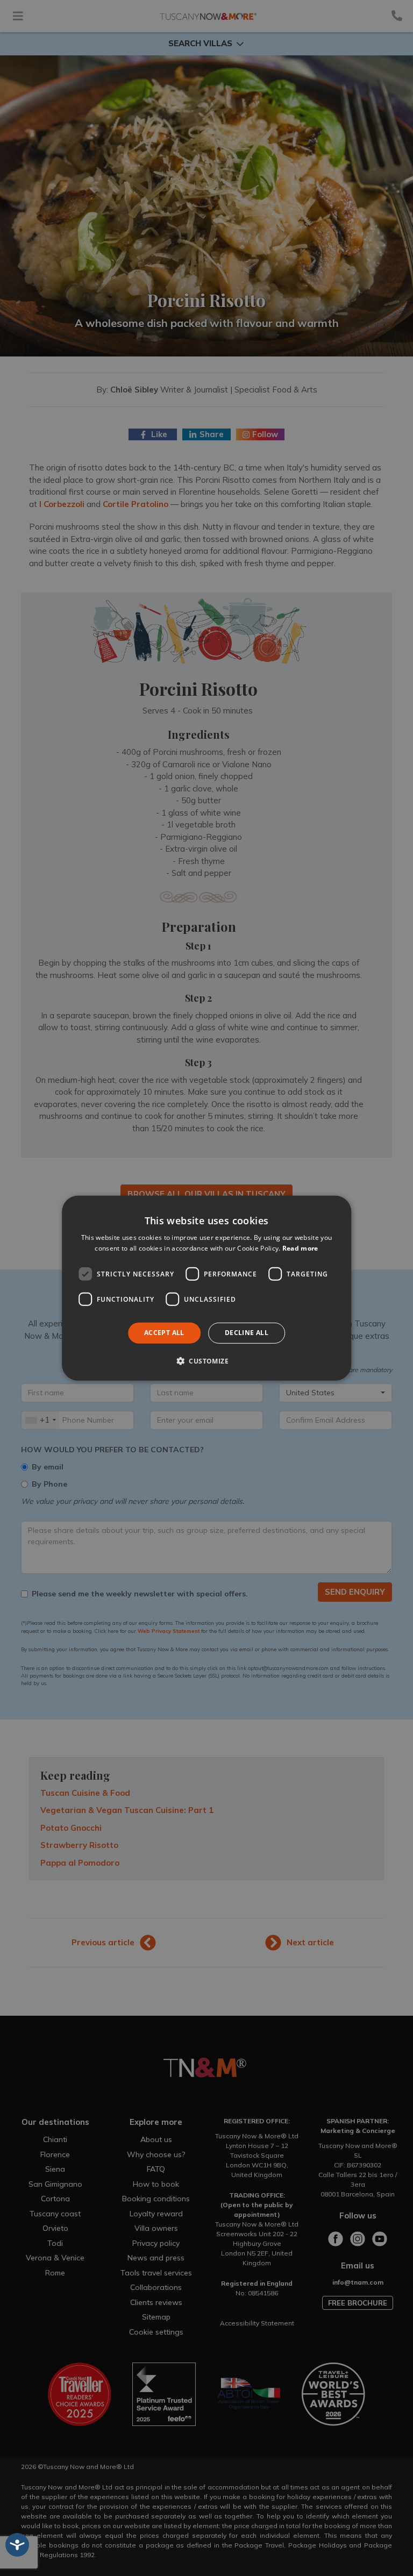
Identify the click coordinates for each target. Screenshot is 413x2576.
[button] (206, 1361)
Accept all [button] (164, 1333)
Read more (300, 1248)
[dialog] (206, 1288)
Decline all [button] (247, 1333)
